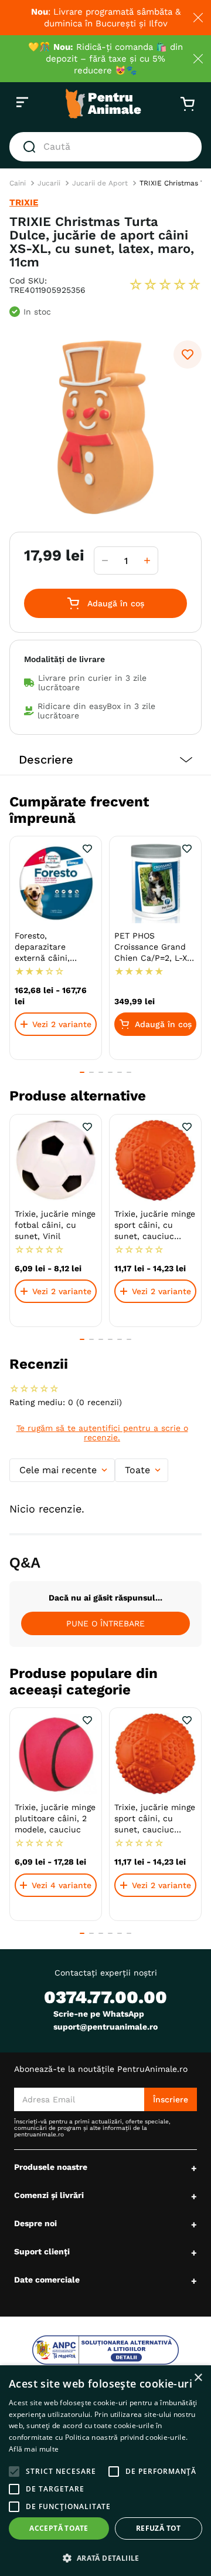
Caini (18, 183)
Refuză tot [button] (159, 2528)
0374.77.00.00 (105, 1997)
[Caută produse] (32, 147)
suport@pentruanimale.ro (105, 2027)
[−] (105, 561)
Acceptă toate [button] (59, 2528)
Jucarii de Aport (100, 183)
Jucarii (49, 183)
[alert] (105, 2471)
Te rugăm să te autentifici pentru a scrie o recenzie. (102, 1433)
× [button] (198, 2378)
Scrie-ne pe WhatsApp (99, 2014)
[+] (147, 561)
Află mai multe (34, 2449)
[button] (105, 760)
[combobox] (105, 147)
